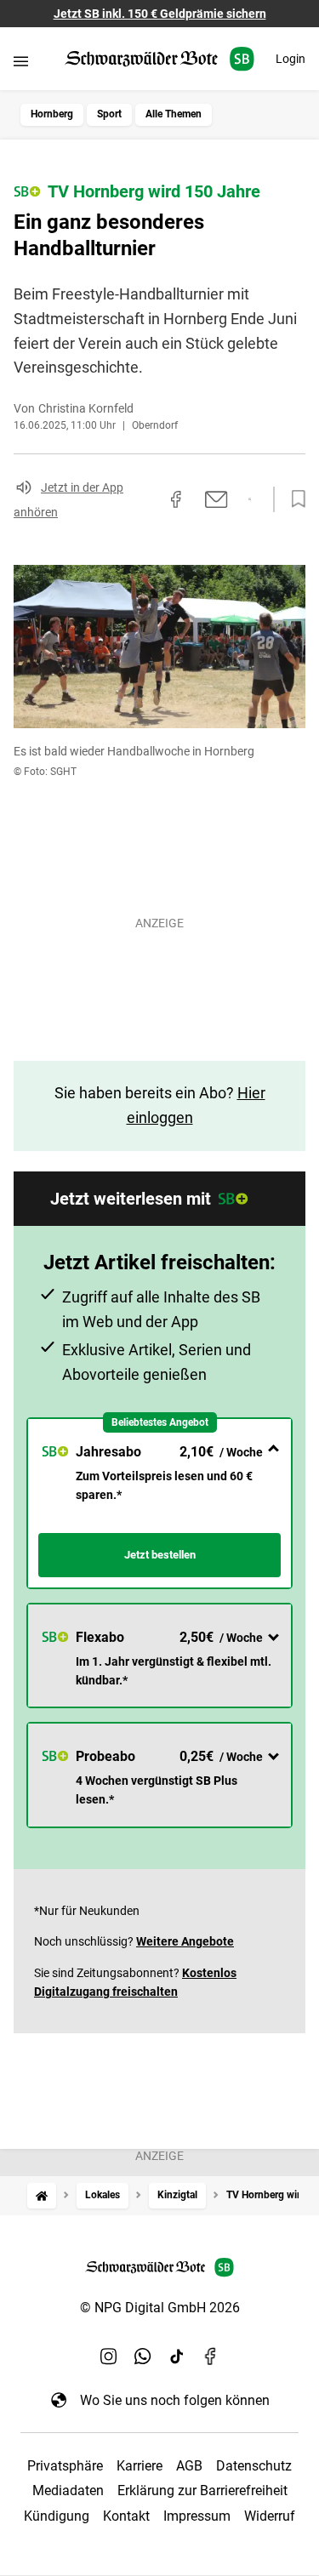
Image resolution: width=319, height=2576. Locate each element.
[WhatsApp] (143, 2356)
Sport (109, 114)
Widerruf (270, 2516)
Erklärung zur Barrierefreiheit (202, 2491)
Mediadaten (68, 2491)
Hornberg (52, 114)
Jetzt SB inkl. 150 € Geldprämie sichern (160, 14)
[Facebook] (211, 2356)
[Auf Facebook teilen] (176, 499)
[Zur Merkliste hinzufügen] (293, 499)
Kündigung (57, 2516)
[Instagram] (109, 2356)
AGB (189, 2466)
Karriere (140, 2466)
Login (291, 59)
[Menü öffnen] (21, 61)
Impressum (197, 2516)
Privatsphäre (65, 2466)
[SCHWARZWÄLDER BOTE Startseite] (159, 59)
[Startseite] (42, 2195)
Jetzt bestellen (160, 1555)
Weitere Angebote (185, 1941)
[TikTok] (177, 2356)
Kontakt (126, 2516)
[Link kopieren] (145, 499)
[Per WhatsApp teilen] (250, 499)
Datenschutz (254, 2466)
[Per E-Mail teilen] (216, 499)
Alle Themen (174, 114)
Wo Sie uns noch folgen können (175, 2400)
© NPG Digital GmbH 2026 (160, 2308)
